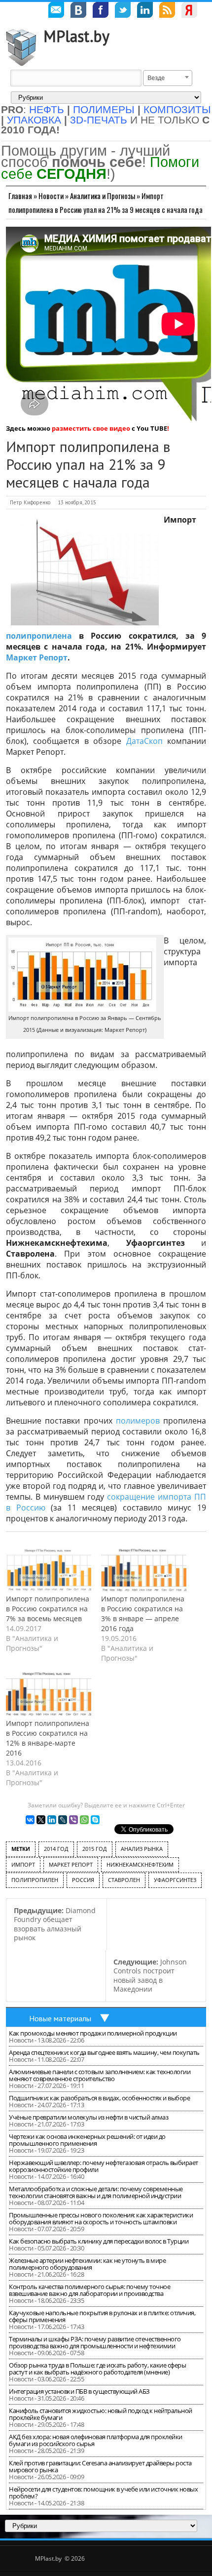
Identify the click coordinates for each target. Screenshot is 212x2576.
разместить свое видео (91, 428)
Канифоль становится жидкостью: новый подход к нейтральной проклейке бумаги (101, 2414)
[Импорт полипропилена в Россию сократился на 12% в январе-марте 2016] (49, 1694)
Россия (83, 1880)
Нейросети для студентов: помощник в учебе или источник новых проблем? (103, 2493)
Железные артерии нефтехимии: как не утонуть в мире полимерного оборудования (87, 2264)
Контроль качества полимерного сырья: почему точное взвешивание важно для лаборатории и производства (89, 2290)
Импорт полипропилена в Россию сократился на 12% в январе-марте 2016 (48, 1738)
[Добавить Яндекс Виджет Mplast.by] (189, 11)
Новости (51, 196)
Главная (20, 196)
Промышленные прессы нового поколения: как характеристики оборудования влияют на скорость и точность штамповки (101, 2218)
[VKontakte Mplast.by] (78, 11)
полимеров (138, 1421)
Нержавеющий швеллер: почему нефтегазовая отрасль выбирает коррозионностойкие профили (104, 2166)
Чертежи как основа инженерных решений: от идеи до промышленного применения (87, 2140)
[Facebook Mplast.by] (101, 11)
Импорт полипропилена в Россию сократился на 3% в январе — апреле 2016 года (143, 1614)
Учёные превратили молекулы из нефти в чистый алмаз (88, 2117)
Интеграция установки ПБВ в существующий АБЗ (79, 2391)
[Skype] (95, 1820)
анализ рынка (142, 1849)
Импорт (23, 1864)
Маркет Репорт (37, 657)
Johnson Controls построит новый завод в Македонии (150, 1976)
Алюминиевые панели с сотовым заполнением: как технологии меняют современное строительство (100, 2075)
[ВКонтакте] (30, 1820)
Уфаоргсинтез (175, 1880)
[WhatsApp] (84, 1820)
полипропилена (39, 636)
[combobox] (168, 78)
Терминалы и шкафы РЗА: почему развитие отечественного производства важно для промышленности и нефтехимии (95, 2342)
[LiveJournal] (63, 1820)
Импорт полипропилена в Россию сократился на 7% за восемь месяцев (48, 1609)
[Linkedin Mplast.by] (145, 11)
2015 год (95, 1849)
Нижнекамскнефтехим (140, 1864)
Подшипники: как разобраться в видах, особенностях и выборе (99, 2098)
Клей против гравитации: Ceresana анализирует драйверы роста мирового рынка (100, 2466)
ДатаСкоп (144, 741)
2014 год (56, 1849)
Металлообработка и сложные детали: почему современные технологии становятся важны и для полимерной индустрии (96, 2192)
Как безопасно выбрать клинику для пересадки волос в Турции (99, 2241)
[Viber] (73, 1820)
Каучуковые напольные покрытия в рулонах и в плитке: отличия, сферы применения (102, 2316)
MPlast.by (76, 36)
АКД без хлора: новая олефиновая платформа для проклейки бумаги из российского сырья (96, 2440)
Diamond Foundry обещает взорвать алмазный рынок (55, 1924)
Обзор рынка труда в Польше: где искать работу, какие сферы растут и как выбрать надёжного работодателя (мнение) (97, 2369)
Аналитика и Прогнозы (103, 196)
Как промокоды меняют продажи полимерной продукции (93, 2033)
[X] (41, 1820)
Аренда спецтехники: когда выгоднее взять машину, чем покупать (104, 2052)
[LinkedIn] (52, 1820)
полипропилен (35, 1880)
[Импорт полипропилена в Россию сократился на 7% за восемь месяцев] (49, 1570)
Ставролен (124, 1880)
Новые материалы (60, 2018)
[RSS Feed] (167, 11)
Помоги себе (100, 168)
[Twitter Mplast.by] (123, 11)
